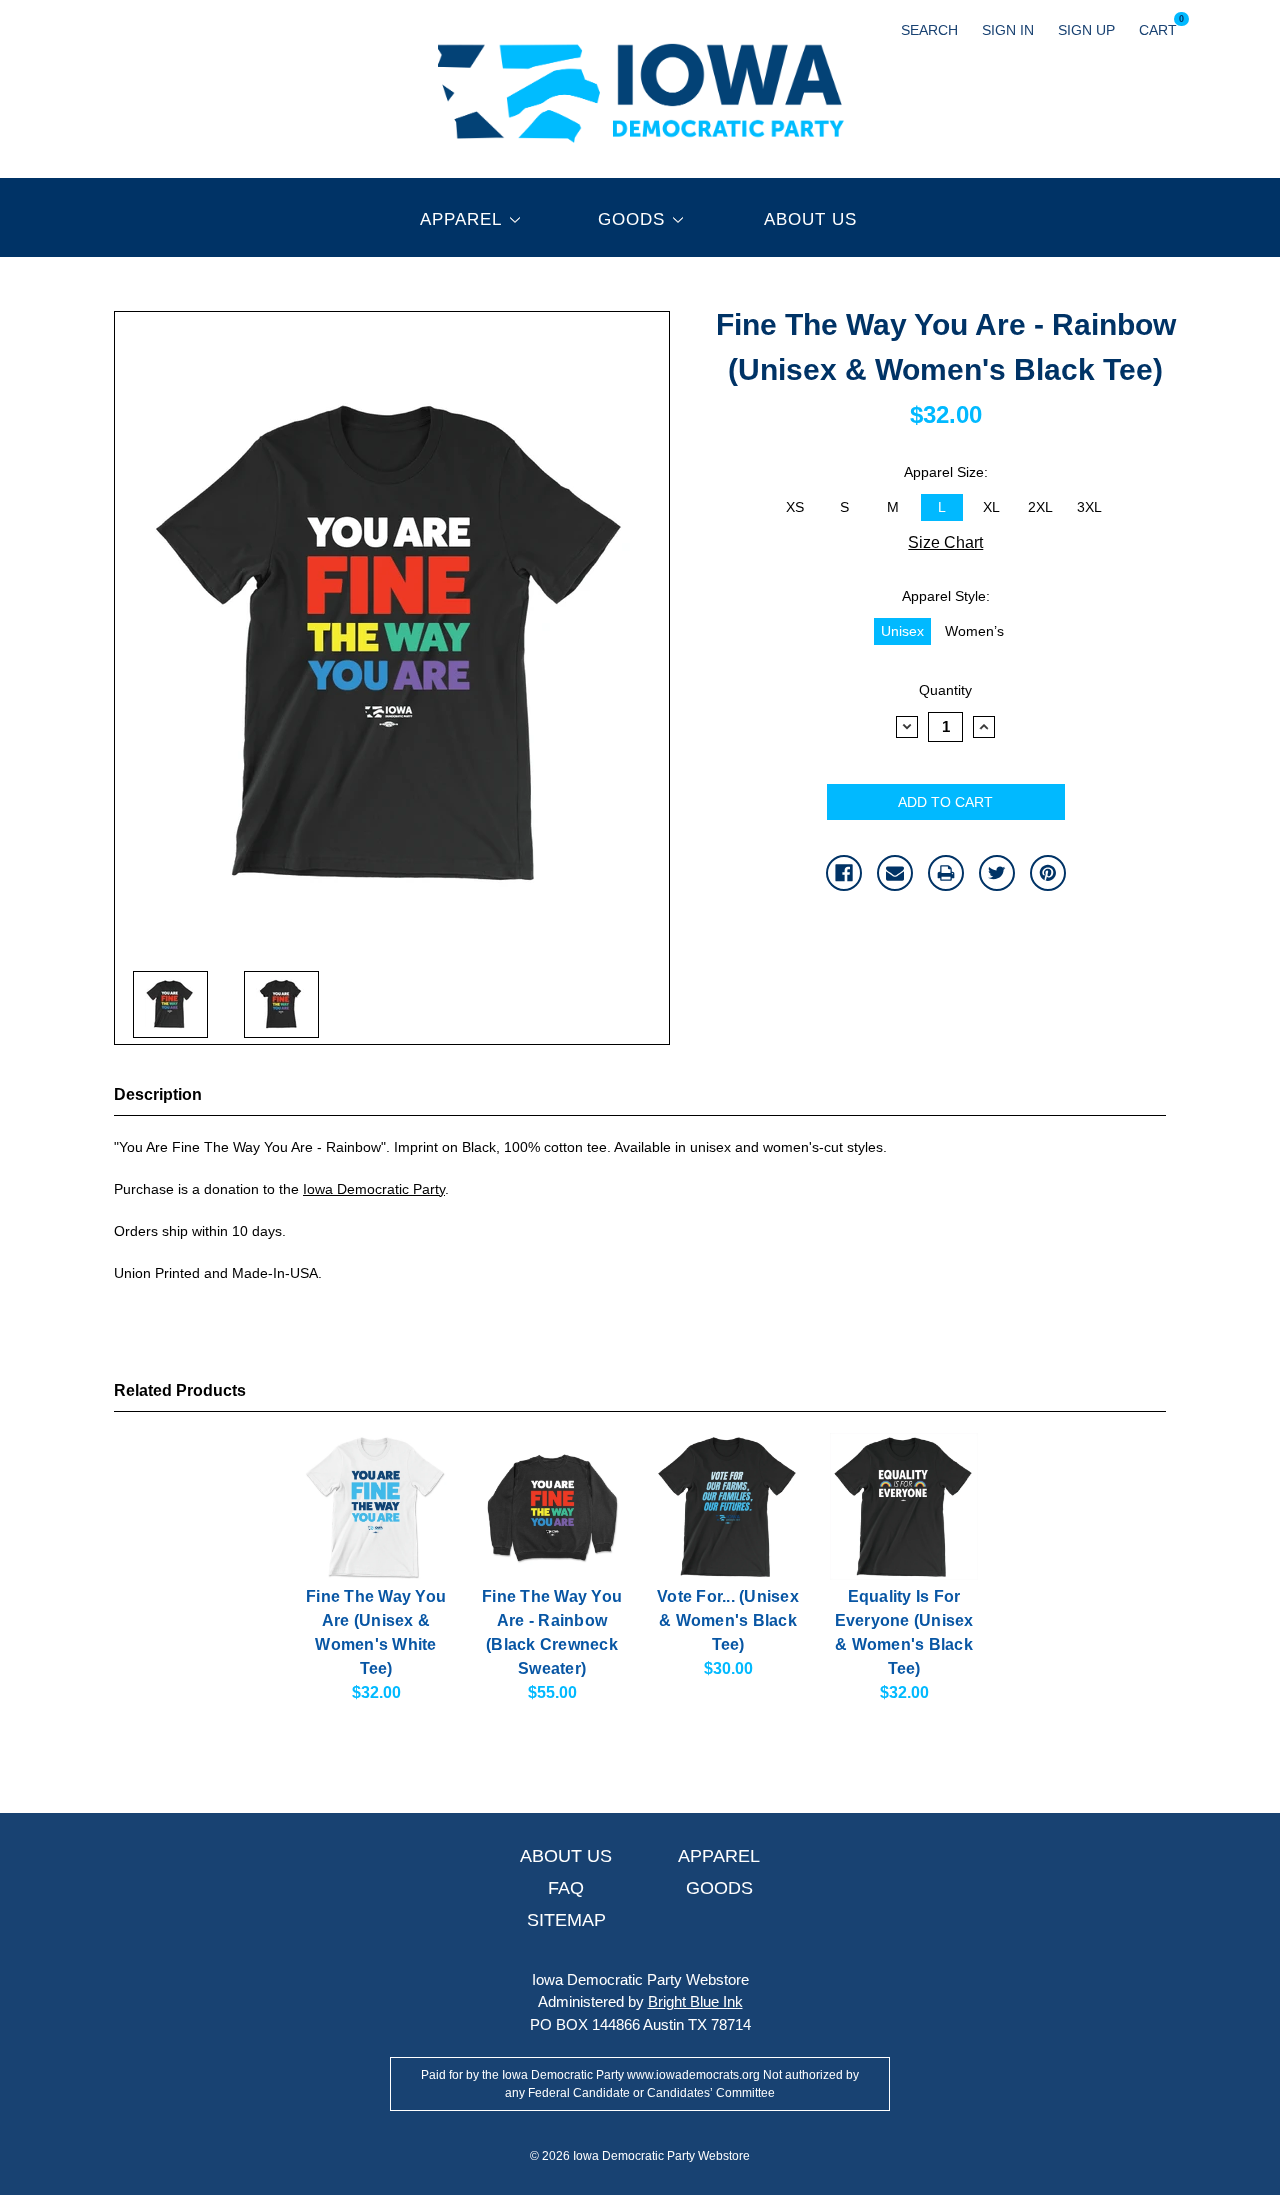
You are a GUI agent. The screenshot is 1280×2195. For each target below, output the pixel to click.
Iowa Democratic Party (374, 1189)
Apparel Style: (946, 596)
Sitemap (566, 1920)
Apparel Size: (946, 472)
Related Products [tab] (180, 1390)
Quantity (945, 690)
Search (929, 30)
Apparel (461, 219)
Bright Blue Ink (695, 2001)
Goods (631, 219)
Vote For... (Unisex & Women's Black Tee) (728, 1620)
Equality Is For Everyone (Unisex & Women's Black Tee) (904, 1632)
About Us (810, 219)
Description (158, 1094)
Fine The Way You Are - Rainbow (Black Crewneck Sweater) (552, 1632)
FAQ (566, 1888)
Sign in (1008, 30)
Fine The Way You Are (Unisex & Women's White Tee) (376, 1632)
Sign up (1086, 30)
